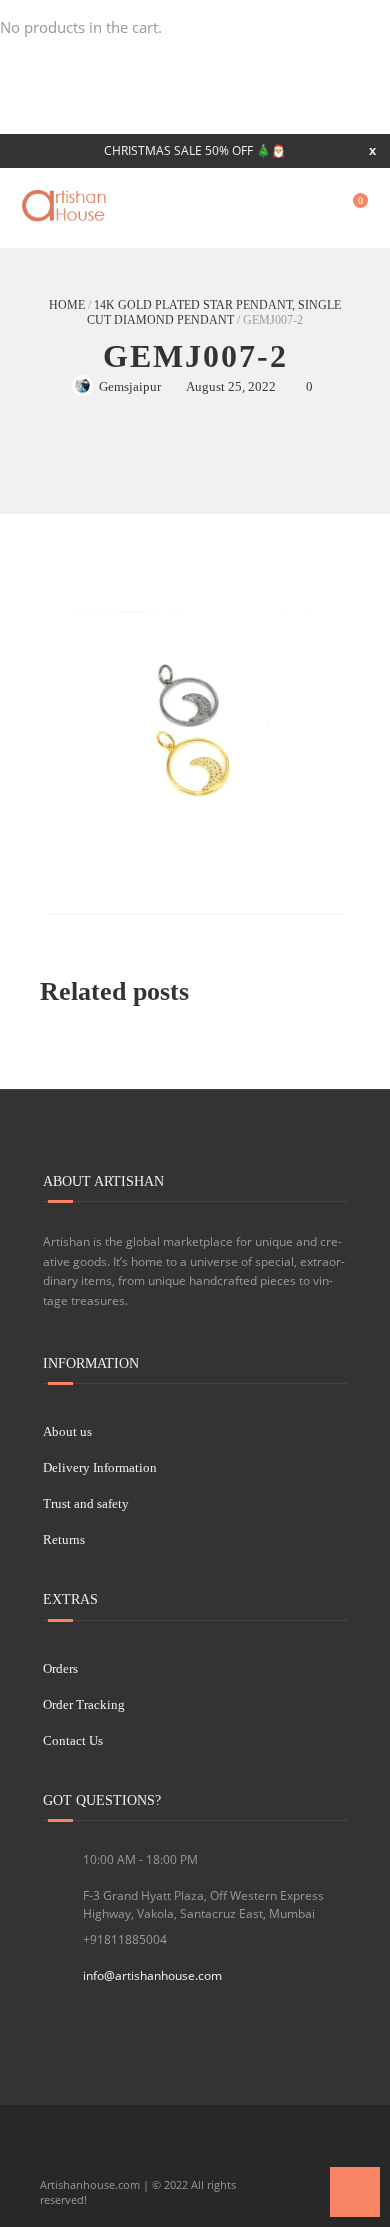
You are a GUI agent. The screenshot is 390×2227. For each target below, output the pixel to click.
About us (67, 1431)
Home (67, 305)
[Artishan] (66, 206)
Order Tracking (84, 1704)
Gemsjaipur (130, 386)
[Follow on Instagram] (159, 2152)
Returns (64, 1539)
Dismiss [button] (372, 150)
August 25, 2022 (231, 386)
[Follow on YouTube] (125, 2152)
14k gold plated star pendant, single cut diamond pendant (214, 312)
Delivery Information (100, 1467)
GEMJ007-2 (195, 356)
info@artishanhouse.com (152, 1975)
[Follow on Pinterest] (193, 2152)
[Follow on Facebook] (57, 2152)
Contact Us (73, 1740)
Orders (60, 1668)
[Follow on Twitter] (91, 2152)
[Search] (313, 208)
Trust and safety (86, 1503)
